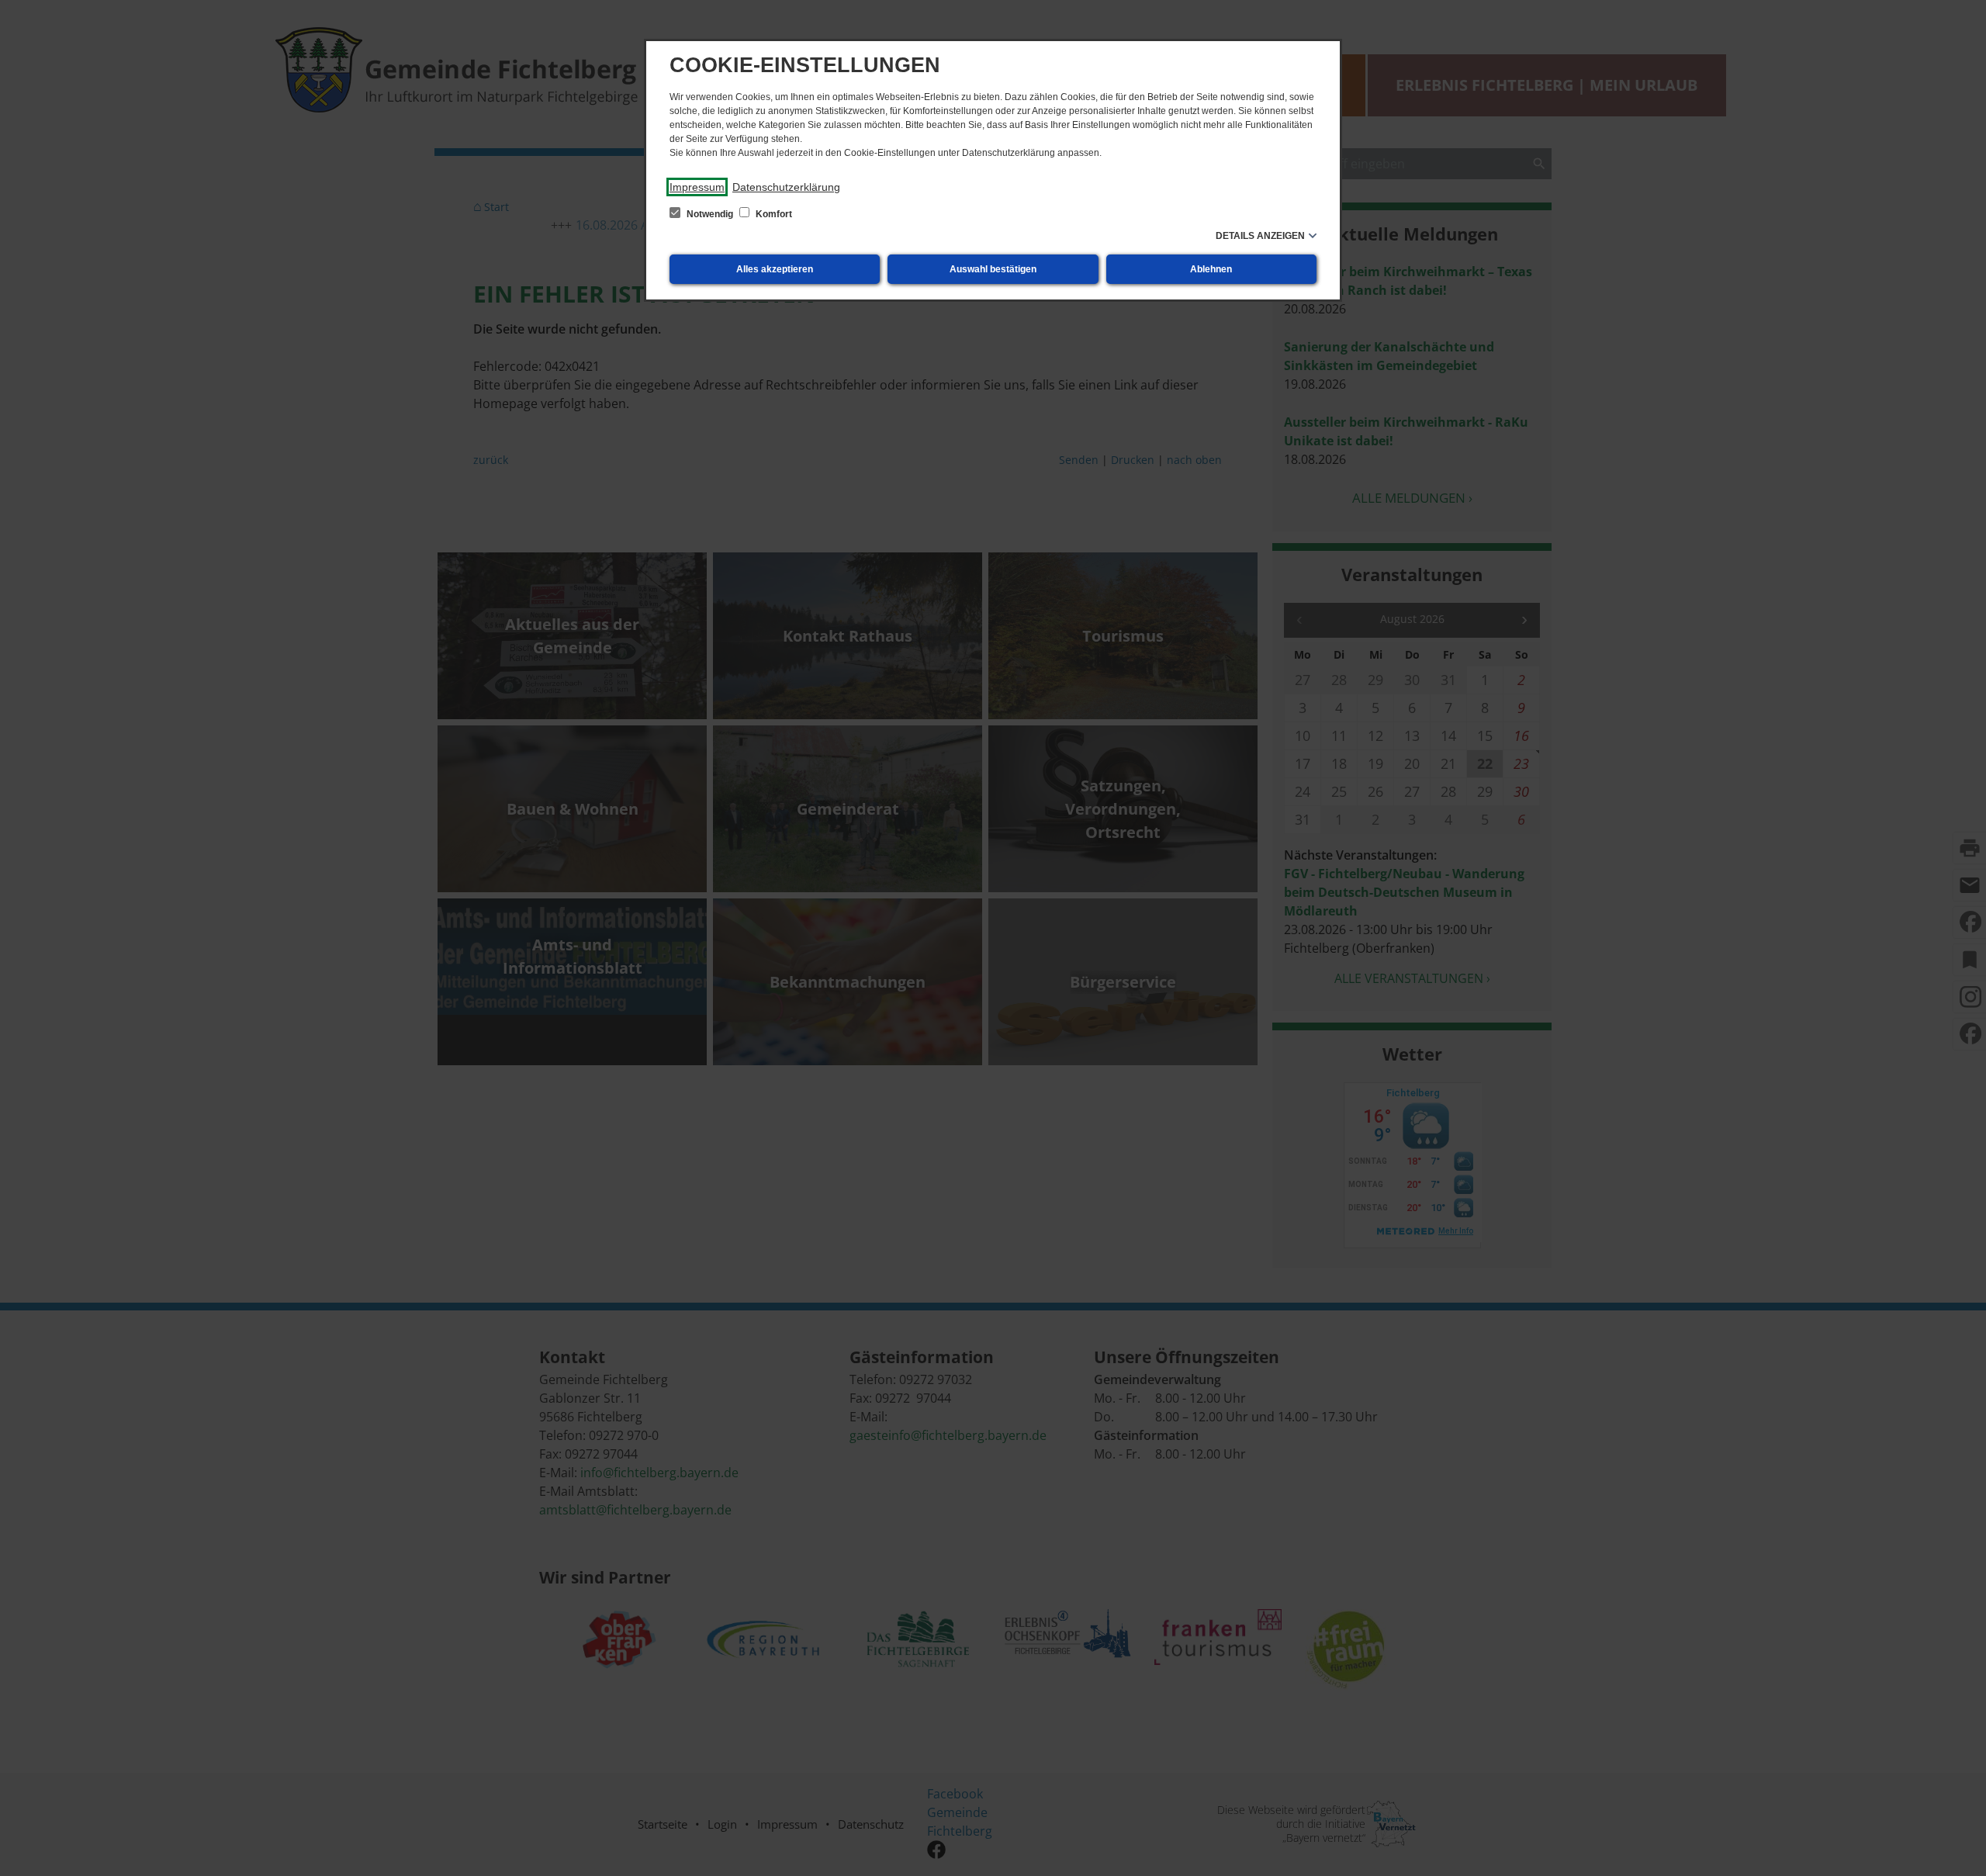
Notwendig (710, 214)
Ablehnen (1211, 269)
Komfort (773, 214)
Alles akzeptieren (775, 269)
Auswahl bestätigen (993, 269)
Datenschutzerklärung (786, 187)
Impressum (697, 187)
